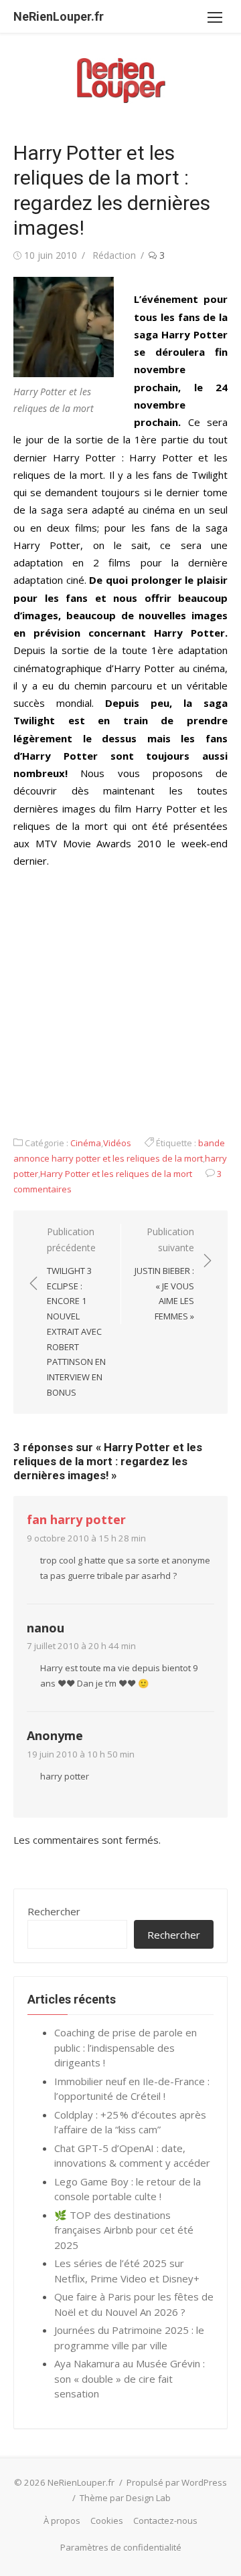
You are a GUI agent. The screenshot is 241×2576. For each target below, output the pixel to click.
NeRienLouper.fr (59, 16)
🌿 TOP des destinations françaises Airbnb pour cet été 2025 (124, 2230)
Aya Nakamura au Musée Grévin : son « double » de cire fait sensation (130, 2378)
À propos (62, 2520)
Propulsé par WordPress (177, 2482)
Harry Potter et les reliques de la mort (116, 1174)
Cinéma (86, 1143)
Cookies (107, 2520)
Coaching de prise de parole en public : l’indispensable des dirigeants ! (126, 2047)
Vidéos (117, 1143)
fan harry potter (76, 1519)
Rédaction (114, 255)
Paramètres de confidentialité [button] (121, 2547)
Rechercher (54, 1911)
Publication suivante (164, 1274)
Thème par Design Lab (125, 2498)
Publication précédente (76, 1312)
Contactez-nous (165, 2520)
